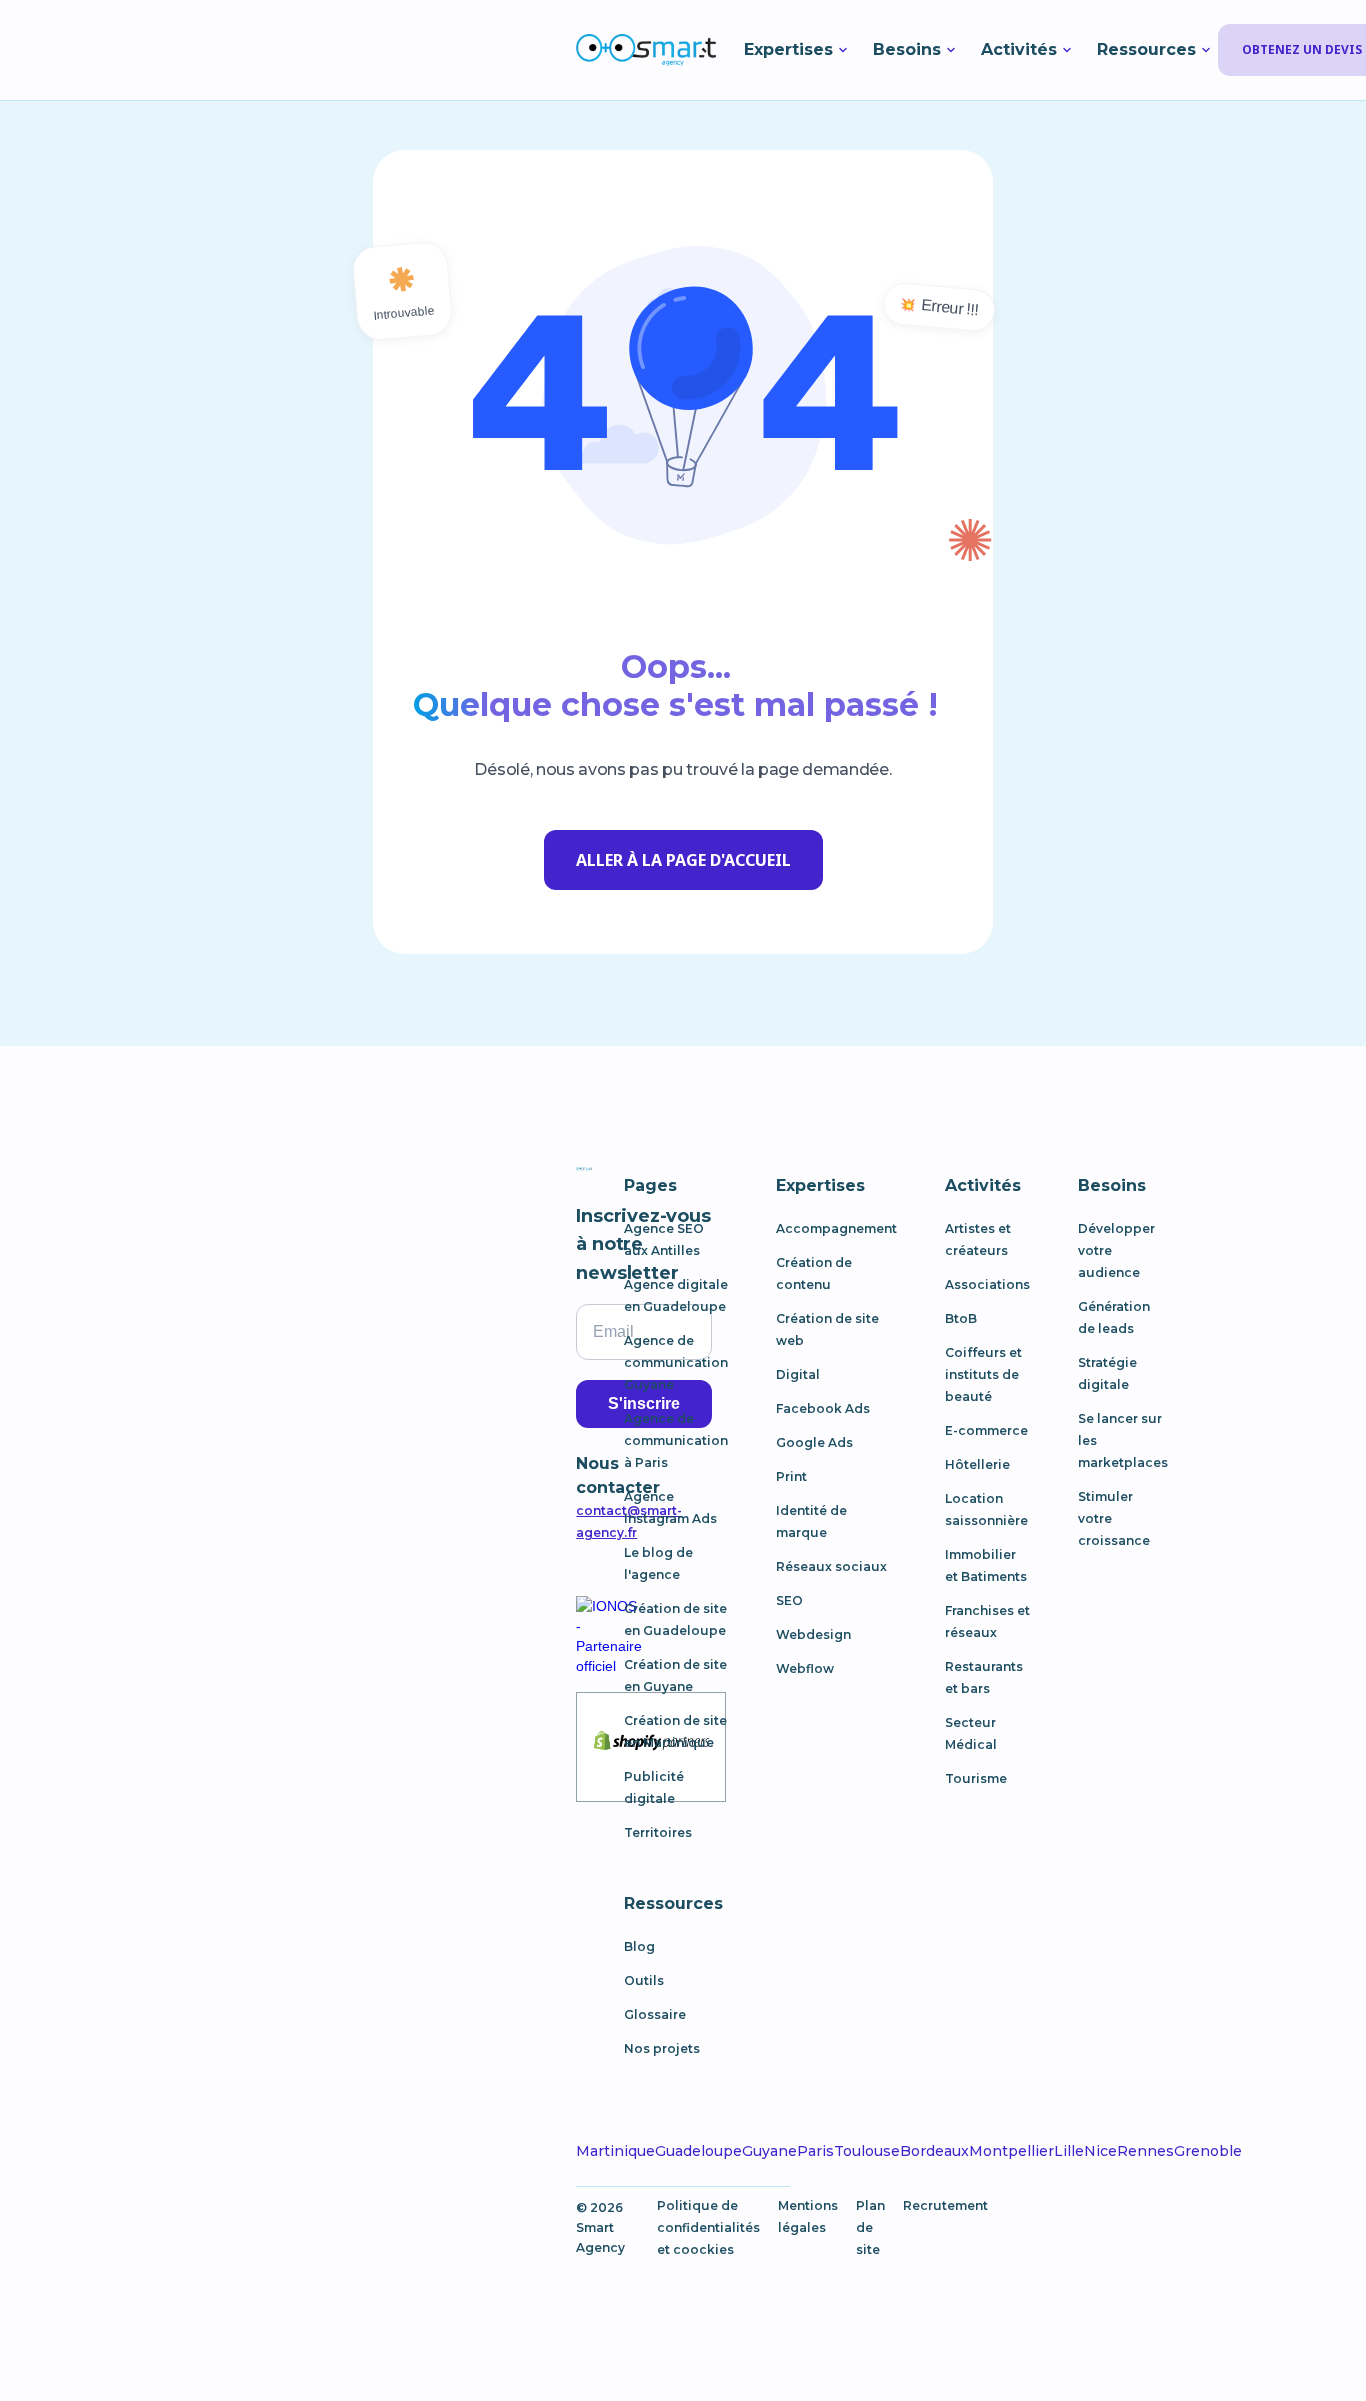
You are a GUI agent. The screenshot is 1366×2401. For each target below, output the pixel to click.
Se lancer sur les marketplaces (1123, 1440)
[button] (797, 50)
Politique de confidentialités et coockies (708, 2227)
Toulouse (867, 2151)
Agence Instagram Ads (670, 1507)
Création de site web (827, 1329)
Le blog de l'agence (658, 1563)
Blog (639, 1946)
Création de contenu (814, 1273)
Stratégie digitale (1107, 1373)
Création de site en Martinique (675, 1731)
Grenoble (1208, 2151)
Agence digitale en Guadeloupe (676, 1295)
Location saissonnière (986, 1509)
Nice (1100, 2151)
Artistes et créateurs (978, 1239)
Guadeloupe (698, 2151)
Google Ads (814, 1442)
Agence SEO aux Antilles (664, 1239)
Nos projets (662, 2048)
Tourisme (976, 1778)
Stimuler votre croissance (1114, 1518)
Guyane (769, 2151)
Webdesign (813, 1634)
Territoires (658, 1832)
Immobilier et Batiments (986, 1565)
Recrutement (945, 2205)
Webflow (805, 1668)
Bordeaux (934, 2151)
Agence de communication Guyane (676, 1362)
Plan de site (870, 2227)
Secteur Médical (971, 1733)
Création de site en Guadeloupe (675, 1619)
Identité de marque (811, 1521)
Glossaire (655, 2014)
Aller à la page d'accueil (683, 860)
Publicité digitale (654, 1787)
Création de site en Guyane (675, 1675)
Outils (644, 1980)
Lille (1069, 2151)
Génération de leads (1114, 1317)
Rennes (1145, 2151)
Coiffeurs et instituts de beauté (983, 1374)
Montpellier (1011, 2151)
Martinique (615, 2151)
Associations (987, 1284)
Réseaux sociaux (831, 1566)
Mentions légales (808, 2216)
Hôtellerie (977, 1464)
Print (791, 1476)
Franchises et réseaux (987, 1621)
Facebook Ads (823, 1408)
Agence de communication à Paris (676, 1440)
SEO (789, 1600)
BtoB (961, 1318)
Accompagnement (836, 1228)
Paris (815, 2151)
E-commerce (986, 1430)
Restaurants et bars (984, 1677)
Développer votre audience (1116, 1250)
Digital (798, 1374)
